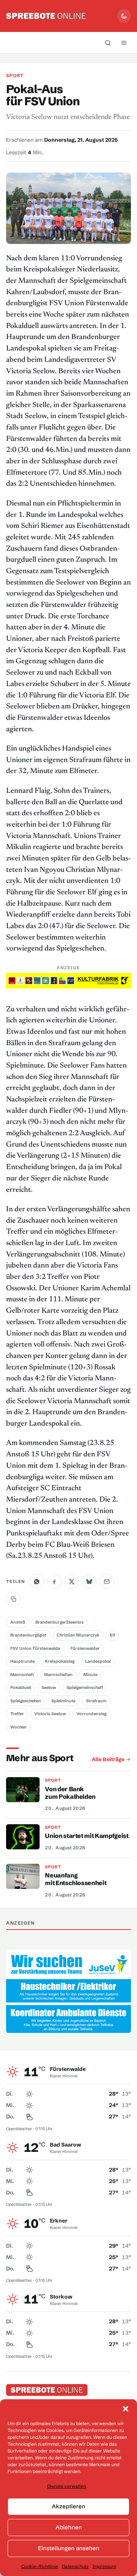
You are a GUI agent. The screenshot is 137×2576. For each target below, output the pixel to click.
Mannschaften (58, 1675)
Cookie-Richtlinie (40, 2566)
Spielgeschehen (26, 1701)
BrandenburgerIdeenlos (60, 1622)
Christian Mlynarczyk (78, 1635)
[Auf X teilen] (72, 1581)
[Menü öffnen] (124, 43)
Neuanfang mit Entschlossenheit (76, 1879)
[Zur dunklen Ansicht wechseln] (124, 16)
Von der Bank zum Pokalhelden (70, 1793)
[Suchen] (108, 43)
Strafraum (96, 1701)
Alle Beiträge (108, 1759)
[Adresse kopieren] (13, 1599)
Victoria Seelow (50, 1714)
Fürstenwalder (85, 1648)
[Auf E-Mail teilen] (107, 1581)
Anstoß (18, 1622)
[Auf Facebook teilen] (54, 1581)
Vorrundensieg (92, 1714)
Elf (113, 1635)
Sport (15, 75)
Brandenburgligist (28, 1635)
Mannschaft (22, 1675)
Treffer (17, 1714)
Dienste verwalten (67, 2486)
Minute (90, 1675)
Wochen (18, 1727)
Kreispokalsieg (60, 1661)
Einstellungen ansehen (69, 2548)
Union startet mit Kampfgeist (87, 1836)
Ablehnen (69, 2527)
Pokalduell (21, 1687)
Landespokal (98, 1661)
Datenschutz (75, 2566)
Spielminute (63, 1701)
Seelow (49, 1687)
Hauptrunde (22, 1661)
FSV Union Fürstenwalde (35, 1648)
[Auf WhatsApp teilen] (37, 1581)
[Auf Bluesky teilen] (89, 1581)
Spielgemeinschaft (85, 1687)
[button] (126, 2409)
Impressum (104, 2566)
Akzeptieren (68, 2506)
